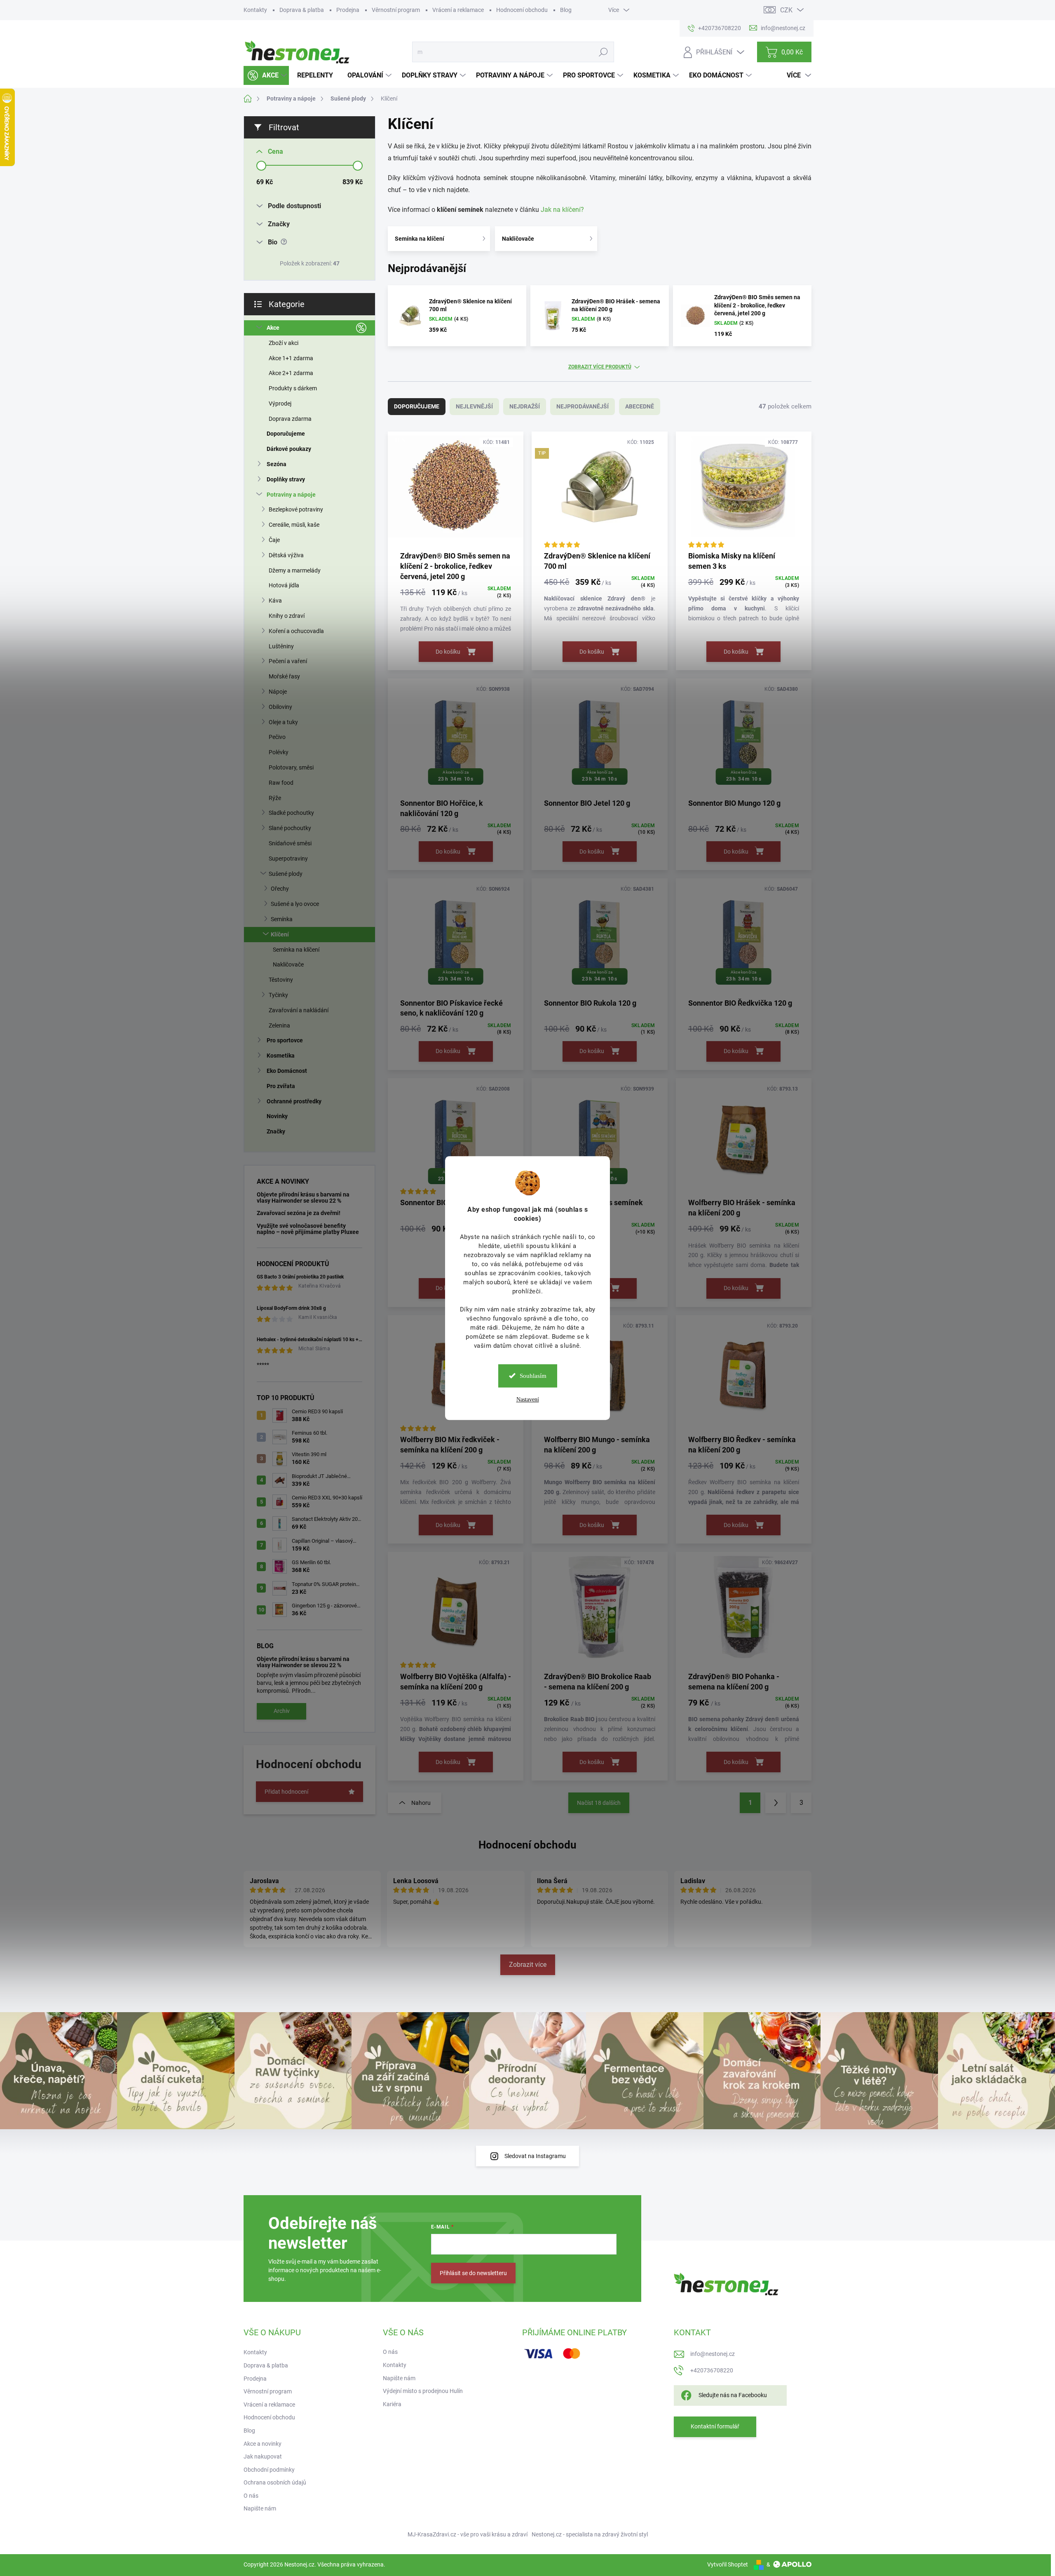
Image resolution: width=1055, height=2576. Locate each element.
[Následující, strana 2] (776, 1803)
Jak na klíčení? (562, 210)
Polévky (279, 752)
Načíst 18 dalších (599, 1803)
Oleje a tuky (283, 722)
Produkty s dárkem (293, 388)
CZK (786, 10)
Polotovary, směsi (291, 767)
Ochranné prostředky (294, 1101)
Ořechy (280, 889)
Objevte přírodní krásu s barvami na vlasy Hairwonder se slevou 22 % (303, 1198)
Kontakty (255, 10)
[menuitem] (266, 75)
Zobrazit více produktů (600, 367)
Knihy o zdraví (287, 616)
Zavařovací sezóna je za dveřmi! (299, 1213)
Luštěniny (281, 646)
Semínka (282, 919)
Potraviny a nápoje (291, 495)
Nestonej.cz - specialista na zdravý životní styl (590, 2534)
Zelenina (279, 1025)
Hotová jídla (284, 585)
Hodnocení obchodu (522, 10)
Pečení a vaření (288, 661)
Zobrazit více (528, 1965)
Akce (273, 328)
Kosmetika (281, 1056)
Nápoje (278, 692)
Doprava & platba (302, 10)
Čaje (274, 540)
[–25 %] (744, 491)
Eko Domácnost (287, 1071)
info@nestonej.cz (713, 2354)
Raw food (281, 783)
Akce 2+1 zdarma (291, 373)
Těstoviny (281, 980)
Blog (566, 10)
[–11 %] (456, 491)
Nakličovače (288, 964)
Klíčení (280, 934)
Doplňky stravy (286, 479)
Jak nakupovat (263, 2456)
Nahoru (421, 1803)
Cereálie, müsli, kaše (294, 525)
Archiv (282, 1711)
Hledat (603, 52)
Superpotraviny (288, 859)
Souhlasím (533, 1376)
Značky (276, 1131)
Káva (275, 601)
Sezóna (277, 464)
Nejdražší (525, 406)
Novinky (277, 1116)
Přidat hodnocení (286, 1792)
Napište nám (260, 2508)
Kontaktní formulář (715, 2426)
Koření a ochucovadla (296, 631)
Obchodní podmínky (269, 2470)
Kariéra (392, 2404)
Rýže (275, 798)
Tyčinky (278, 995)
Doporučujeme (286, 434)
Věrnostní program (396, 10)
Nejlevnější (474, 406)
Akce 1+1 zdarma (291, 358)
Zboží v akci (284, 343)
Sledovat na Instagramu (535, 2156)
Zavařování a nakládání (299, 1010)
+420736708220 (712, 2370)
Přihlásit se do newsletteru (473, 2273)
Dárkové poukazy (289, 449)
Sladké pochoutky (291, 813)
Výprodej (280, 404)
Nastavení (528, 1399)
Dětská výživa (286, 555)
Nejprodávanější (583, 406)
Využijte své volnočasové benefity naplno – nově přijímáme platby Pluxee (308, 1229)
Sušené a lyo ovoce (295, 904)
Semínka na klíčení (296, 950)
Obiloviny (280, 707)
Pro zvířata (281, 1086)
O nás (251, 2496)
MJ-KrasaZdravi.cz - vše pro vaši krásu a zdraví (468, 2534)
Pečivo (277, 737)
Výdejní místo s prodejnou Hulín (423, 2391)
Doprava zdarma (290, 419)
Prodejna (348, 10)
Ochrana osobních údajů (275, 2482)
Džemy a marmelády (295, 570)
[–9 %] (744, 1138)
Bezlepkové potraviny (296, 509)
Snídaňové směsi (290, 843)
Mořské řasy (284, 676)
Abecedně (640, 406)
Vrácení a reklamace (458, 10)
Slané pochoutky (290, 828)
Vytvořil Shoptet (728, 2564)
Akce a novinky (263, 2444)
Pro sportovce (285, 1040)
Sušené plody (286, 874)
